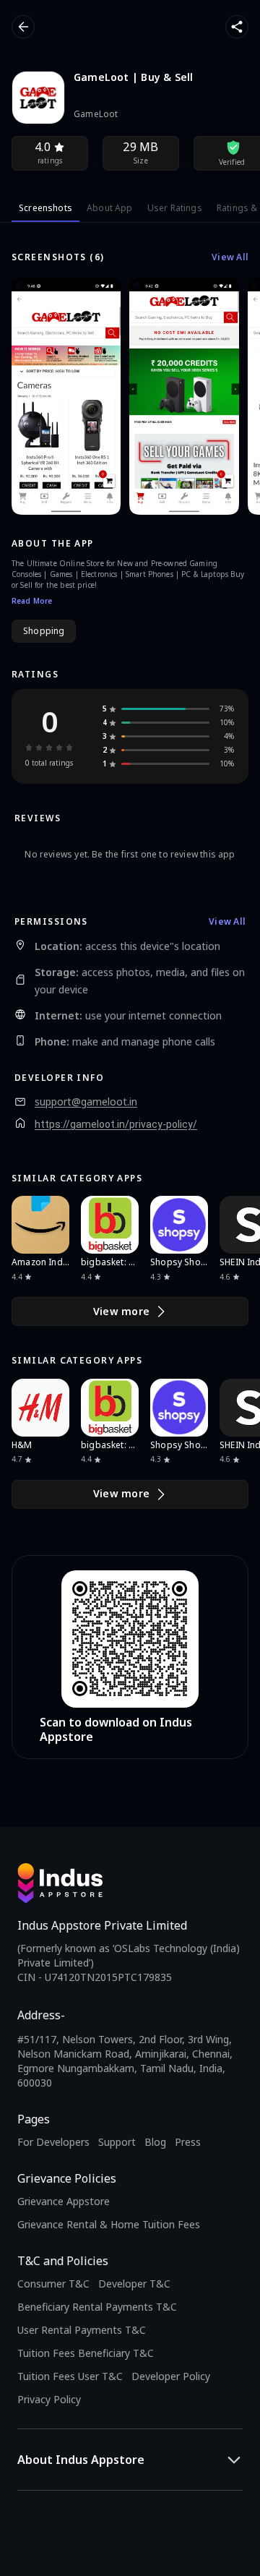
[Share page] (237, 27)
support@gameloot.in (86, 1102)
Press (188, 2142)
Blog (155, 2142)
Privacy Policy (49, 2399)
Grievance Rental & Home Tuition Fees (109, 2224)
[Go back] (23, 27)
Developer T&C (134, 2284)
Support (117, 2142)
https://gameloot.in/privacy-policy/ (116, 1124)
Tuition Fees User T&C (70, 2376)
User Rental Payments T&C (82, 2330)
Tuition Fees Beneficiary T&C (86, 2353)
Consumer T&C (53, 2284)
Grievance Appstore (64, 2201)
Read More (32, 601)
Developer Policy (171, 2376)
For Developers (53, 2142)
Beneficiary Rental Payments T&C (97, 2307)
